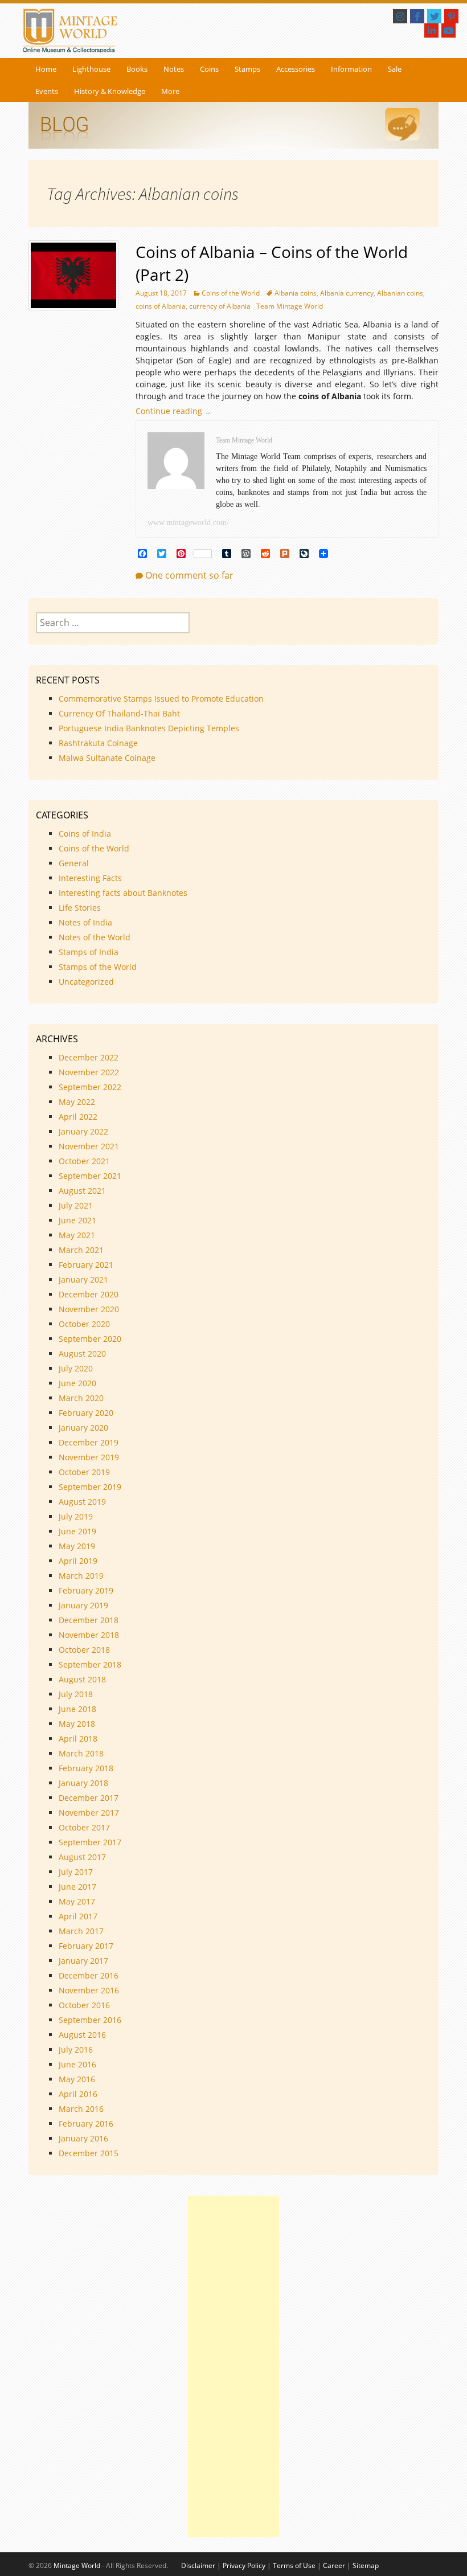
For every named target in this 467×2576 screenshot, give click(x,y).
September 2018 (90, 1664)
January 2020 (83, 1428)
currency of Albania (220, 306)
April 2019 (78, 1561)
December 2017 (89, 1798)
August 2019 (82, 1502)
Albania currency (347, 293)
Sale (395, 69)
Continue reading (176, 411)
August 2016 (82, 2035)
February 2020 (86, 1413)
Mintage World (77, 2565)
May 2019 (77, 1546)
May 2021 (77, 1235)
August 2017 (82, 1857)
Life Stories (80, 908)
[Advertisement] (233, 2366)
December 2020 (89, 1294)
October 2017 (84, 1827)
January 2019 (83, 1605)
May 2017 (77, 1901)
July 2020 (76, 1368)
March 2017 (81, 1931)
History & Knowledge (110, 91)
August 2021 (82, 1191)
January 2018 (83, 1783)
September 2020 (90, 1339)
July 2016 (76, 2049)
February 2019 (86, 1590)
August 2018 (82, 1679)
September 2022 (90, 1087)
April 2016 (78, 2094)
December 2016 (89, 1975)
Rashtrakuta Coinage (98, 743)
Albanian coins (400, 293)
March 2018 (81, 1753)
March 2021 (81, 1250)
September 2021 (90, 1176)
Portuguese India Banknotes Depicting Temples (149, 728)
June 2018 (77, 1709)
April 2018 (78, 1739)
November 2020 (89, 1309)
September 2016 (90, 2020)
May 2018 (77, 1724)
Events (47, 91)
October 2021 (84, 1161)
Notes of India (85, 922)
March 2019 (81, 1576)
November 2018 (89, 1635)
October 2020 (84, 1324)
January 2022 (83, 1131)
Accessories (296, 69)
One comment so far (189, 575)
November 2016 (89, 1990)
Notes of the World (95, 937)
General (74, 863)
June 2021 (77, 1220)
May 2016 (77, 2079)
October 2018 (84, 1650)
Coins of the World (231, 293)
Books (137, 69)
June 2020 (77, 1383)
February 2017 (86, 1946)
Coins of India (85, 834)
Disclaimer (198, 2565)
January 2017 (83, 1961)
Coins (209, 69)
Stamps (247, 69)
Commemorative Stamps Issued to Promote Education (161, 699)
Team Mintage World (290, 306)
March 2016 (81, 2109)
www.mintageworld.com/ (188, 523)
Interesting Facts (90, 878)
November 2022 (89, 1072)
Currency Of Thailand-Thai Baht (119, 713)
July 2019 (76, 1516)
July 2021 (76, 1205)
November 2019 (89, 1457)
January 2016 (83, 2138)
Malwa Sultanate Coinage (108, 758)
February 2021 (86, 1265)
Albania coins (296, 293)
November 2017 (89, 1813)
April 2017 (78, 1916)
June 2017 (77, 1887)
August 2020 (82, 1353)
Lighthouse (91, 69)
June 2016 (77, 2064)
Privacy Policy (244, 2565)
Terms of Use (294, 2565)
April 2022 (78, 1117)
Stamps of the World (98, 967)
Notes (174, 69)
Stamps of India (89, 952)
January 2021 (83, 1279)
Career (334, 2565)
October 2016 (84, 2005)
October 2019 (84, 1472)
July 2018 (76, 1694)
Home (46, 69)
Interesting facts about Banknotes (123, 893)
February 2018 (86, 1768)
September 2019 (90, 1487)
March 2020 (81, 1398)
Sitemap (366, 2565)
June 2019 (77, 1531)
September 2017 (90, 1842)
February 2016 (86, 2124)
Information (351, 69)
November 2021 (89, 1146)
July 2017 (76, 1872)
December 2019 (89, 1442)
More (170, 91)
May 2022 (77, 1102)
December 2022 (89, 1057)
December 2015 (89, 2153)
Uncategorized (86, 982)
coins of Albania (161, 306)
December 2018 (89, 1620)
